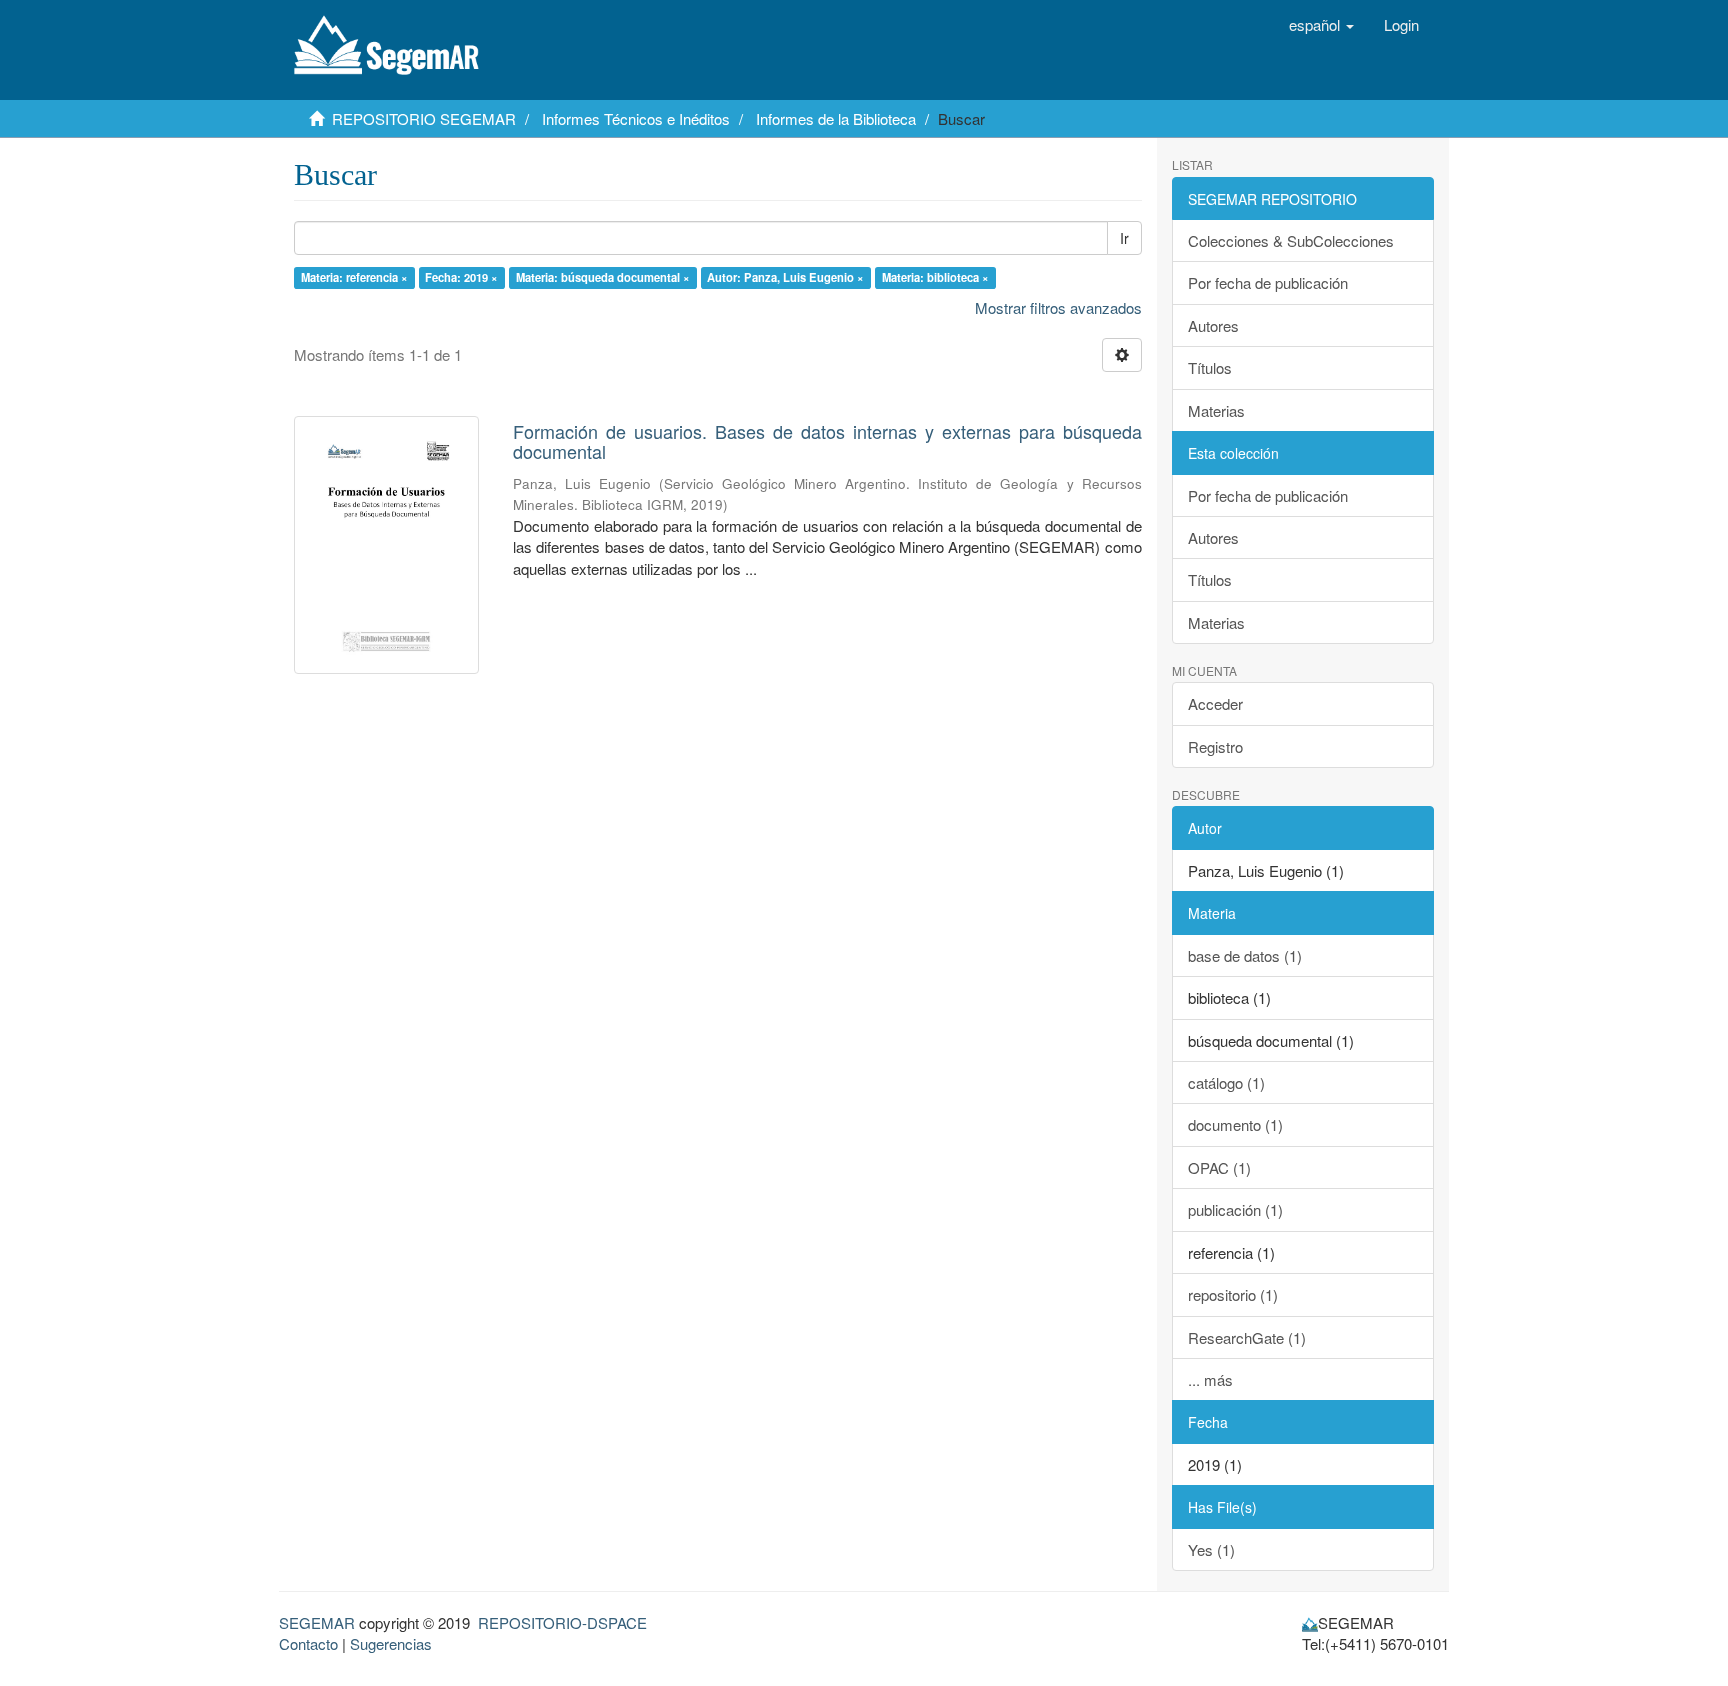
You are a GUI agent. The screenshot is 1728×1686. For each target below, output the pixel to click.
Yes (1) (1211, 1549)
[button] (1321, 25)
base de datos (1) (1245, 955)
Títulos (1210, 367)
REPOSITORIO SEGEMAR (424, 118)
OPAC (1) (1219, 1167)
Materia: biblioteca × (935, 277)
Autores (1213, 325)
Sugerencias (391, 1643)
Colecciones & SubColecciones (1291, 240)
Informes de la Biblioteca (836, 118)
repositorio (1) (1233, 1294)
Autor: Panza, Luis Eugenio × (785, 277)
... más (1210, 1379)
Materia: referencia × (354, 277)
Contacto (308, 1643)
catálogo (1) (1226, 1082)
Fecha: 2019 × (461, 277)
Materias (1216, 410)
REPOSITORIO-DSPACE (562, 1622)
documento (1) (1235, 1124)
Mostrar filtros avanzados (1058, 307)
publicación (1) (1235, 1209)
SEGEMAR (317, 1622)
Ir (1124, 238)
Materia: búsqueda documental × (603, 277)
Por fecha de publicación (1268, 282)
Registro (1215, 746)
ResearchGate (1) (1247, 1337)
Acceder (1215, 703)
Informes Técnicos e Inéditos (636, 118)
